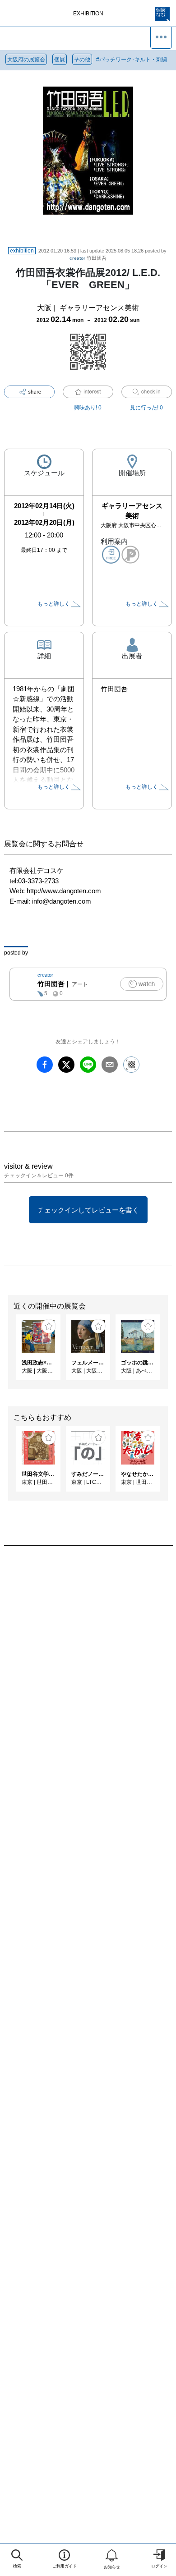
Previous (7, 1352)
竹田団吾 (88, 258)
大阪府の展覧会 (26, 60)
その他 (82, 60)
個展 (60, 60)
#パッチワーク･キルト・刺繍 (132, 60)
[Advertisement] (88, 1667)
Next (169, 1352)
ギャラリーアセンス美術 (99, 308)
